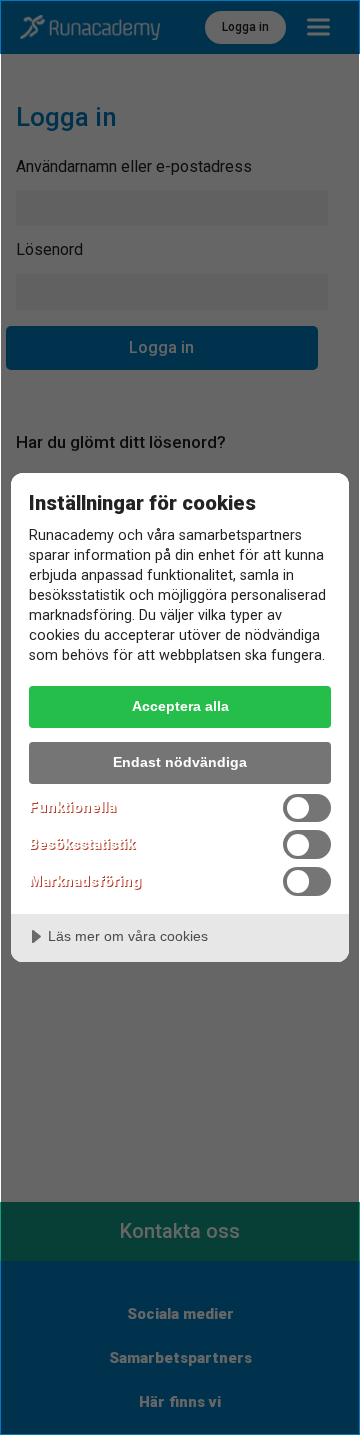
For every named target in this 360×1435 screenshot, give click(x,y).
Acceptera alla (180, 706)
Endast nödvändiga (180, 762)
